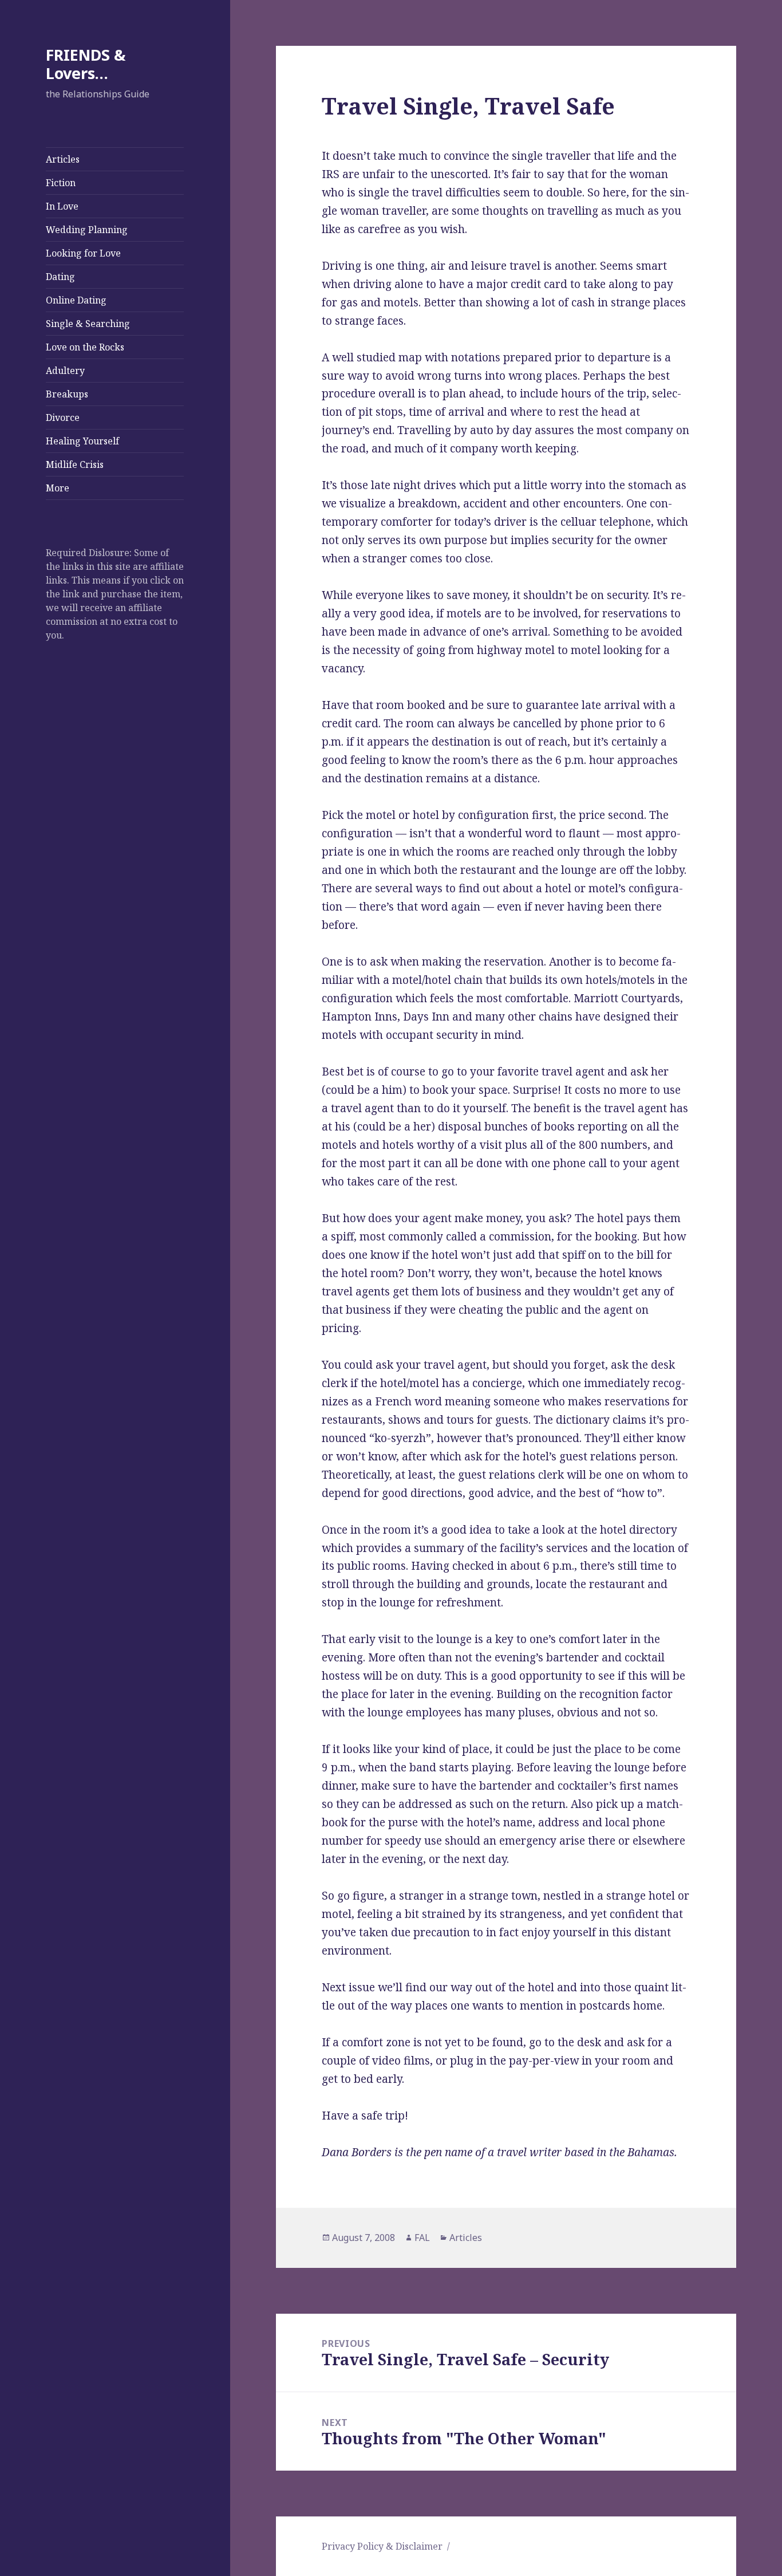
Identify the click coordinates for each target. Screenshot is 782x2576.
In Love (62, 206)
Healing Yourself (82, 441)
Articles (63, 159)
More (58, 488)
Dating (60, 277)
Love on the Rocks (85, 347)
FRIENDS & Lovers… (86, 64)
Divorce (63, 417)
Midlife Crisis (75, 464)
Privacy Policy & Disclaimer (382, 2546)
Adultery (65, 371)
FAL (422, 2238)
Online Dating (76, 300)
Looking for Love (83, 253)
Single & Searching (88, 324)
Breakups (67, 394)
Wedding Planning (87, 230)
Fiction (61, 183)
